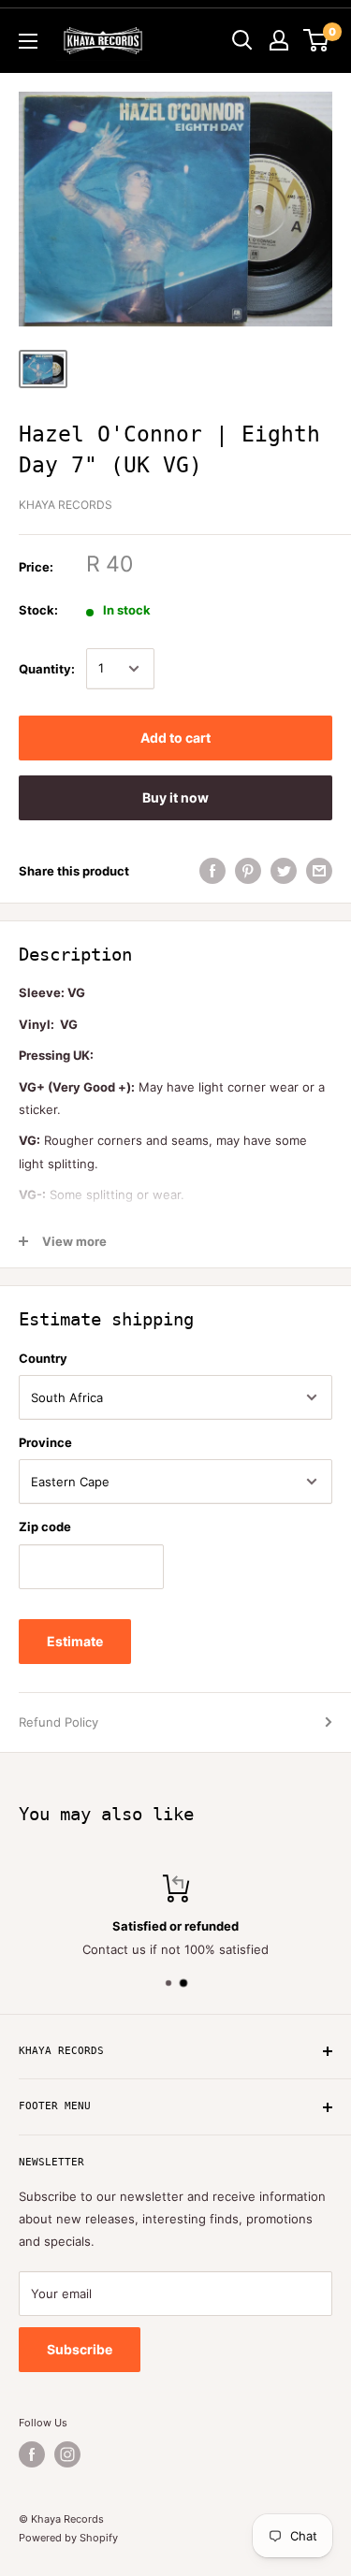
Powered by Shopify (68, 2538)
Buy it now (175, 797)
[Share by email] (319, 871)
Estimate (75, 1641)
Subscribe (80, 2349)
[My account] (279, 40)
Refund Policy (58, 1722)
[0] (317, 40)
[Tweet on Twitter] (284, 871)
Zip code (45, 1527)
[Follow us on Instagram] (67, 2454)
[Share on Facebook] (212, 871)
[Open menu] (28, 41)
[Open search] (242, 40)
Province (45, 1442)
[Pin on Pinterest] (248, 871)
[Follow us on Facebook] (32, 2454)
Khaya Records (66, 505)
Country (43, 1358)
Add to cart (175, 738)
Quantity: (47, 669)
